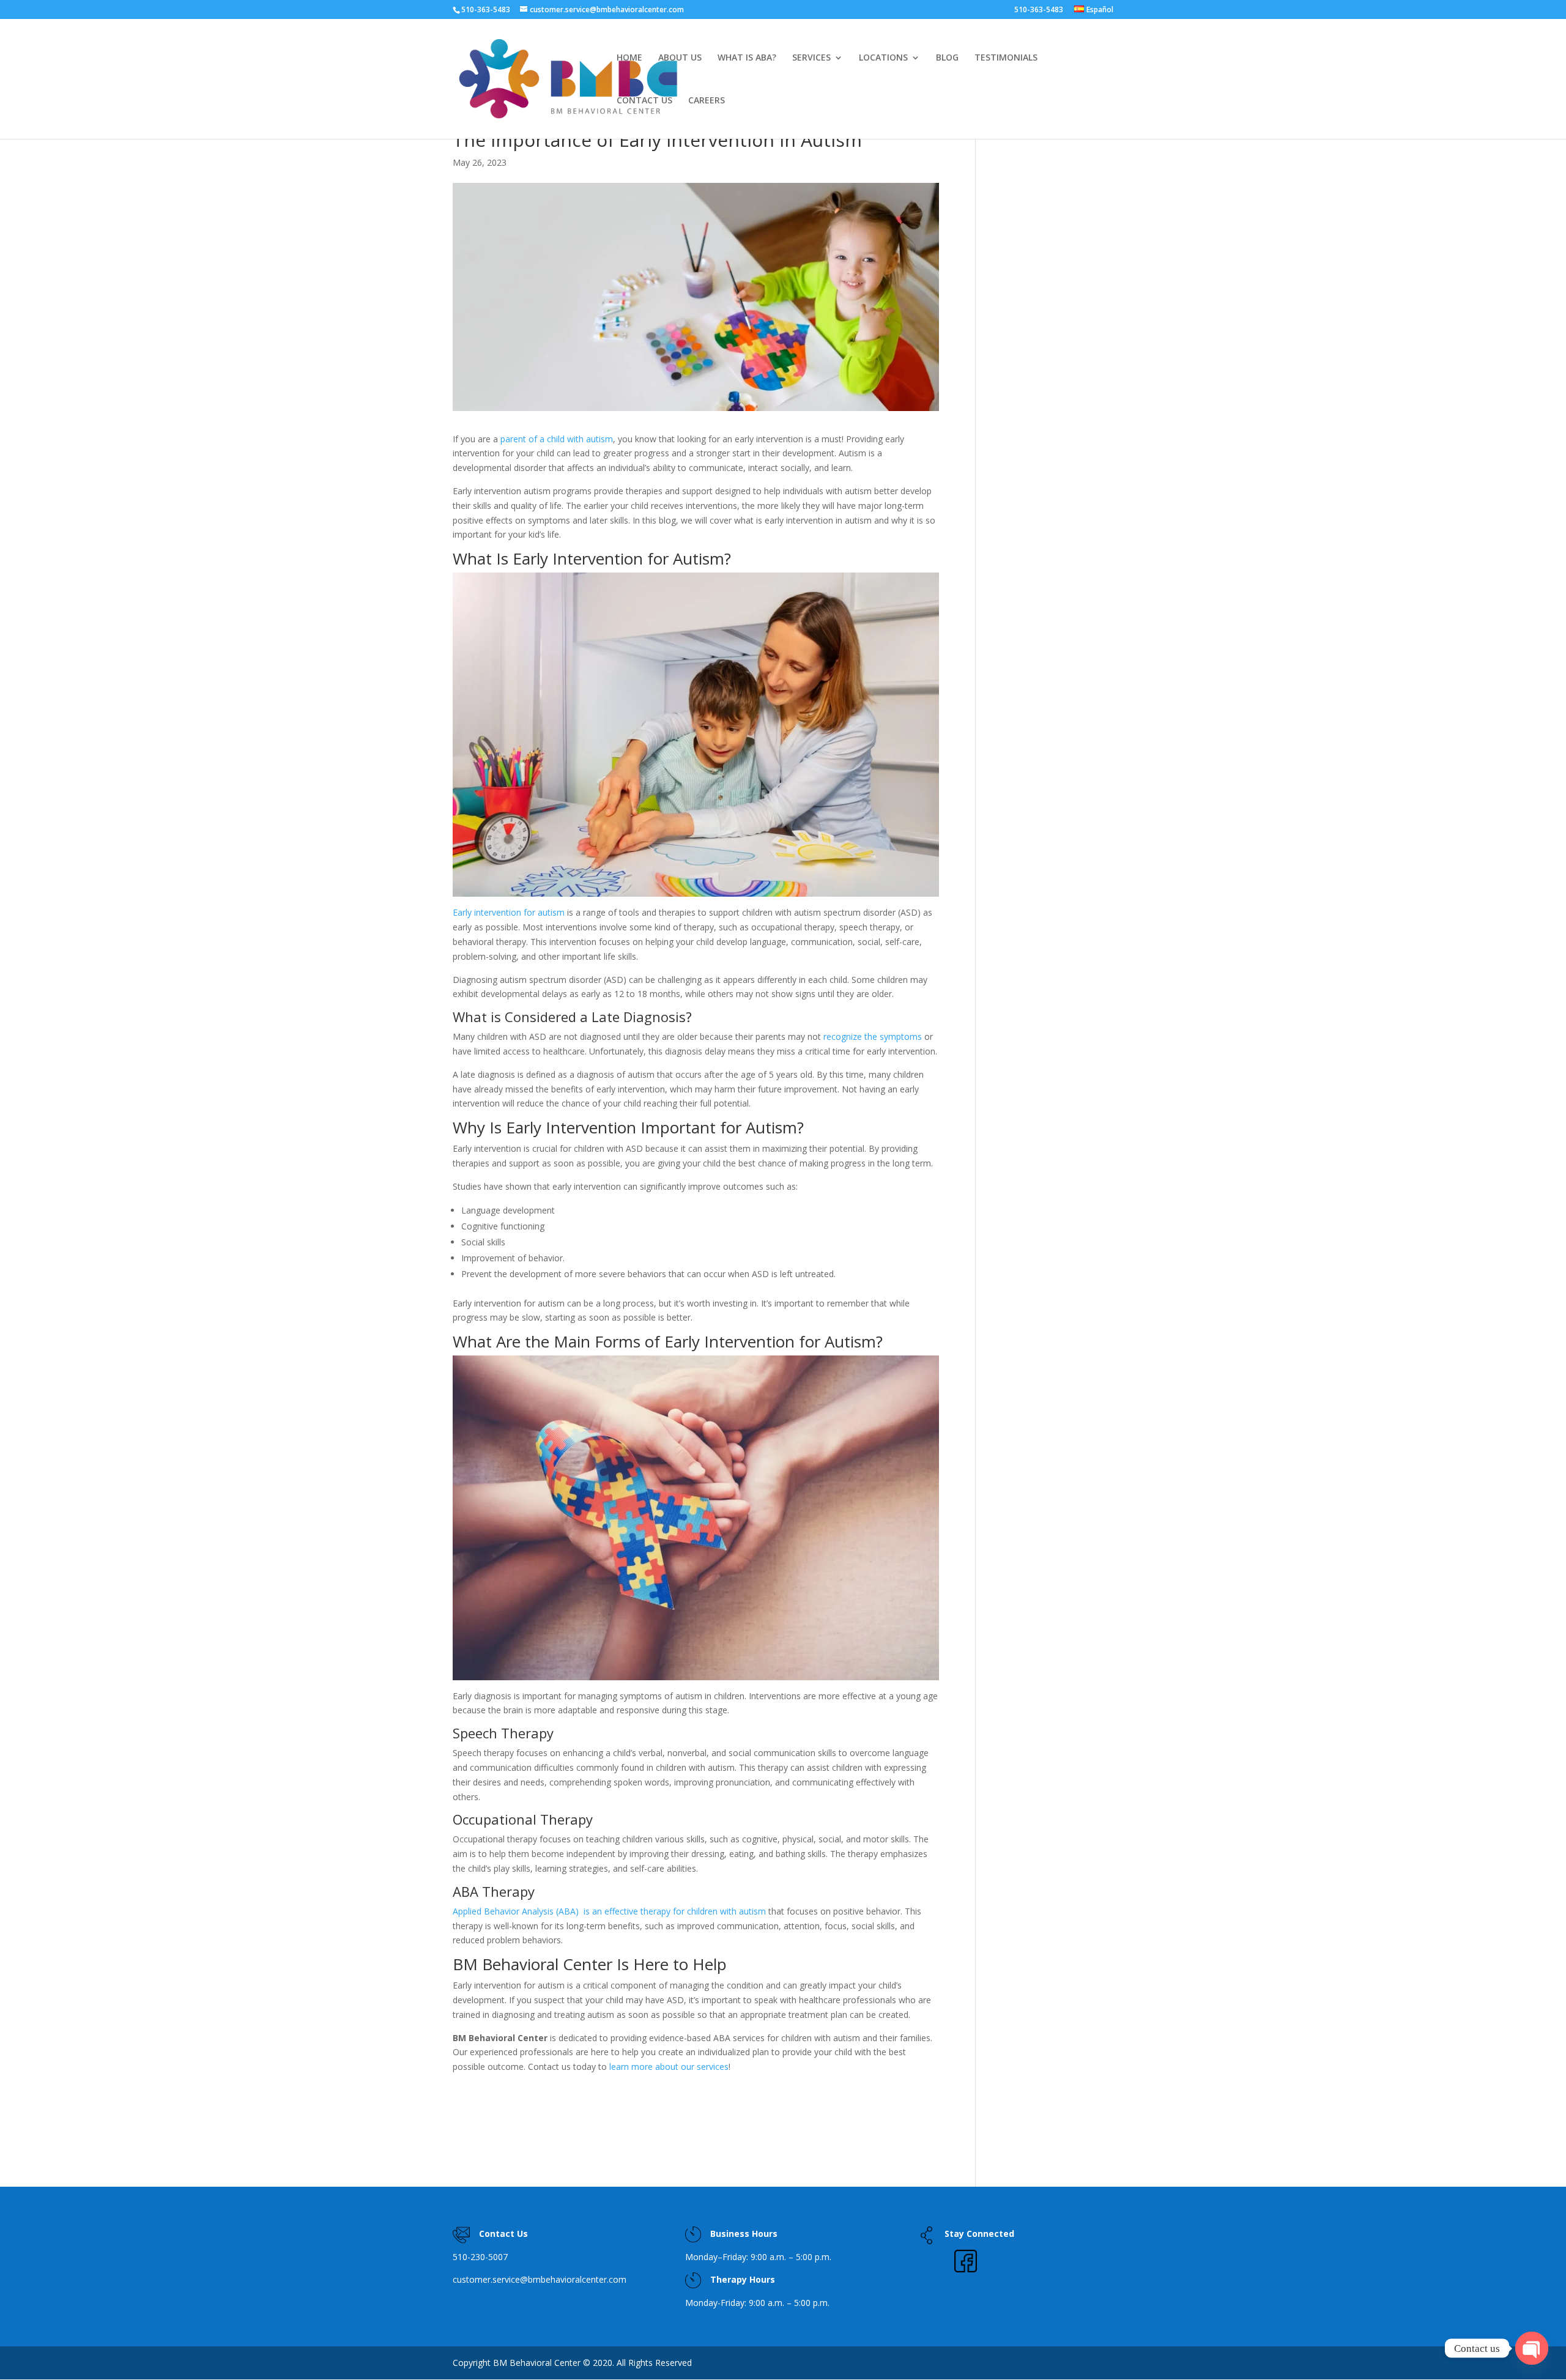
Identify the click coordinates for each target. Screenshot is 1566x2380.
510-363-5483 (1039, 10)
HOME (629, 58)
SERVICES (811, 58)
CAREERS (707, 101)
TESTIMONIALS (1006, 58)
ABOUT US (680, 58)
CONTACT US (644, 101)
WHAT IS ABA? (747, 58)
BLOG (947, 58)
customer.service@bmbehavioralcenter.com (540, 2279)
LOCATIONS (883, 58)
